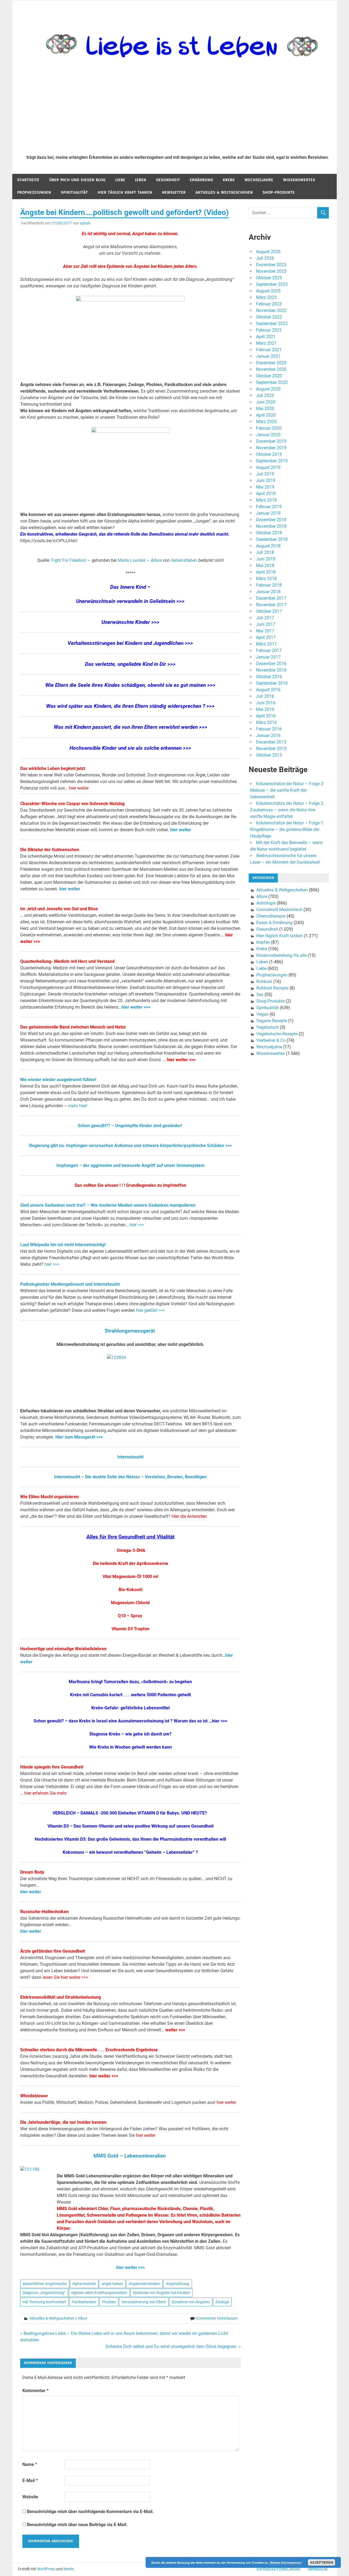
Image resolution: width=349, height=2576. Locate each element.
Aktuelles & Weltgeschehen (224, 192)
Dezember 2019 (271, 441)
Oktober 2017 (269, 611)
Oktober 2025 (269, 278)
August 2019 (268, 467)
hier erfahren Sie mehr (45, 1793)
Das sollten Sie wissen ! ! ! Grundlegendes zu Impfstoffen (130, 1185)
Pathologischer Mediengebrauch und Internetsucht (70, 1284)
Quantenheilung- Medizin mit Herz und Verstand (67, 961)
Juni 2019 (266, 480)
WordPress (46, 2569)
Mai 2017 (265, 631)
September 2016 (272, 683)
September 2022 (272, 324)
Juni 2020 (266, 402)
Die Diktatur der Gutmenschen (50, 850)
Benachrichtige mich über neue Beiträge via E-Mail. (77, 2525)
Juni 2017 (266, 624)
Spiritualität (74, 192)
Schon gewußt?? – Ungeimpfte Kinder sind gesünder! (130, 1126)
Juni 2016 (266, 703)
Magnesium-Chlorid (130, 1603)
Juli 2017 (265, 618)
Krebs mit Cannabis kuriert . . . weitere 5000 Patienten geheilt (130, 1695)
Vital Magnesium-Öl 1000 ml (130, 1577)
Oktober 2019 (269, 454)
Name (30, 2464)
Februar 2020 (269, 428)
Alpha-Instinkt (84, 2284)
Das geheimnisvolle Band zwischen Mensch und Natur (73, 1027)
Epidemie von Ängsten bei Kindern (162, 2293)
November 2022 (271, 310)
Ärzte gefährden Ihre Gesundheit (52, 1951)
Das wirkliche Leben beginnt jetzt (53, 768)
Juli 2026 (265, 258)
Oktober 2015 (269, 755)
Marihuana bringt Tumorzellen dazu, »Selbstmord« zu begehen (130, 1682)
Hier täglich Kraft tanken (125, 192)
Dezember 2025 (271, 265)
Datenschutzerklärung (279, 2569)
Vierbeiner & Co (271, 1040)
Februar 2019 (269, 507)
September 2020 (272, 382)
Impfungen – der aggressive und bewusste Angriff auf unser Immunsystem (130, 1165)
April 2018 (266, 572)
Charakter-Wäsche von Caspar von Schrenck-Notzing (72, 804)
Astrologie (266, 903)
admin (85, 223)
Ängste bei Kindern (145, 2284)
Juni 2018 (266, 559)
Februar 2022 (269, 330)
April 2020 (266, 415)
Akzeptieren (322, 2562)
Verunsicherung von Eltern (144, 2302)
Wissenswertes (299, 180)
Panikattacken (84, 2302)
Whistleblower (34, 2096)
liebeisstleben (185, 560)
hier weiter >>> (136, 1007)
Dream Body (32, 1872)
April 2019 (266, 494)
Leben (141, 180)
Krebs (229, 180)
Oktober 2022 (269, 317)
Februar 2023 (269, 304)
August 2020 (268, 389)
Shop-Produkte (279, 192)
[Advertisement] (178, 110)
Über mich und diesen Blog (77, 180)
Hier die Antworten (189, 1516)
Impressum (318, 2569)
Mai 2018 (265, 565)
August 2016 (268, 690)
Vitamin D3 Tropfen (130, 1629)
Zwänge (222, 2302)
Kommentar (35, 2391)
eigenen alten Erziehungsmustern (99, 2293)
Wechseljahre (259, 180)
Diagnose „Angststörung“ (44, 2293)
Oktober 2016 (269, 677)
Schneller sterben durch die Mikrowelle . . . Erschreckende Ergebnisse (89, 2050)
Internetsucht (130, 1457)
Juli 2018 (265, 552)
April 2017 (266, 637)
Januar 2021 (268, 356)
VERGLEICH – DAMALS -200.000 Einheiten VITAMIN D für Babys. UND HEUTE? (130, 1813)
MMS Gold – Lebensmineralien (130, 2156)
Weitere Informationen (286, 2563)
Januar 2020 (268, 435)
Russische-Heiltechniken (44, 1912)
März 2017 (266, 644)
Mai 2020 (265, 409)
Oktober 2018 (269, 533)
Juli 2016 (265, 696)
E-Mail (30, 2481)
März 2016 (266, 722)
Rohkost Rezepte (272, 988)
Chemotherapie (271, 916)
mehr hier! (78, 1106)
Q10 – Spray (130, 1616)
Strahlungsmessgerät (130, 1331)
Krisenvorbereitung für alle (282, 955)
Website (30, 2497)
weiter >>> (175, 2030)
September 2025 (272, 284)
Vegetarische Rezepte (277, 1034)
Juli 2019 (265, 474)
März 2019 (266, 500)
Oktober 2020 (269, 376)
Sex (260, 995)
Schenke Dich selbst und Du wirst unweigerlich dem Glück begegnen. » (173, 2346)
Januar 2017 (268, 657)
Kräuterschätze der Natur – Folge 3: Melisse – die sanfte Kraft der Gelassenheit (287, 790)
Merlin (69, 2569)
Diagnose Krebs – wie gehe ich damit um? (130, 1734)
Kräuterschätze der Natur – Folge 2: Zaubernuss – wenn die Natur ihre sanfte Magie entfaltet (287, 810)
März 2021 (266, 343)
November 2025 (271, 271)
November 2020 (271, 369)
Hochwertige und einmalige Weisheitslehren (63, 1649)
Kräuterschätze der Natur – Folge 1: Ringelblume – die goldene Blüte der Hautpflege (287, 829)
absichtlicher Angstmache (45, 2284)
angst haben (112, 2284)
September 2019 (272, 461)
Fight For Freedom (69, 560)
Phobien (109, 2302)
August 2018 (268, 546)
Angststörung (177, 2284)
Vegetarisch (268, 1027)
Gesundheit (168, 180)
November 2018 (271, 526)
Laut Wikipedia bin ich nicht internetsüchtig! (63, 1245)
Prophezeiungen (34, 192)
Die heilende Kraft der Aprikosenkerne (130, 1563)
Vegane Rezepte (272, 1021)
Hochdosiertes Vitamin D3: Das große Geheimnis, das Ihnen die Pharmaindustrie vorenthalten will (130, 1839)
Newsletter (174, 192)
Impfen (263, 942)
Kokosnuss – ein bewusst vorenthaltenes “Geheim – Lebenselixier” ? (130, 1852)
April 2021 (266, 337)
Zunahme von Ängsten (191, 2302)
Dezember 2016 (271, 664)
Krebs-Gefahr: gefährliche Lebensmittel (130, 1708)
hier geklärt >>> (150, 1310)
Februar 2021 (269, 350)
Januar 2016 (268, 735)
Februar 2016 (269, 729)
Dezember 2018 (271, 520)
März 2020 (266, 422)
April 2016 (266, 716)
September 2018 (272, 539)
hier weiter (79, 788)
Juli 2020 (265, 395)
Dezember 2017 (271, 598)
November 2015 (271, 749)
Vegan (262, 1014)
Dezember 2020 (271, 363)
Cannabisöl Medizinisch (279, 910)
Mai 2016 (265, 709)
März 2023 (266, 297)
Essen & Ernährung (274, 923)
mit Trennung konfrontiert (44, 2302)
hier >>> (137, 1225)
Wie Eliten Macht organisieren (49, 1497)
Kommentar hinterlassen (217, 2318)
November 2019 (271, 448)
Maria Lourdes (132, 560)
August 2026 (268, 252)
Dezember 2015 (271, 742)
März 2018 (266, 579)
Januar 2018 (268, 592)
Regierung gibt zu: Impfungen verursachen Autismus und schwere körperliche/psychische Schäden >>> (130, 1146)
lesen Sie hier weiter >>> (65, 1977)
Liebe (120, 180)
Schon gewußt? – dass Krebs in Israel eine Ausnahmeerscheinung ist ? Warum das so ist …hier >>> (130, 1721)
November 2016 (271, 670)
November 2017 (271, 605)
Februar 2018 (269, 585)
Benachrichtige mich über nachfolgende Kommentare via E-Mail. (90, 2512)
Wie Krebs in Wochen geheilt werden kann (130, 1747)
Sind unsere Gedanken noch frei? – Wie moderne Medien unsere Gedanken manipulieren (108, 1205)
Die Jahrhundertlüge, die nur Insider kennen (63, 2122)
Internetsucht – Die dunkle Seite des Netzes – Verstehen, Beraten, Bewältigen (130, 1477)
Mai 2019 (265, 487)
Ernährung (201, 180)
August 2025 (268, 291)
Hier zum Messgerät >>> (79, 1437)
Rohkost (264, 981)
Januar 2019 (268, 513)
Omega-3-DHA (131, 1550)
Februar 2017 (269, 650)
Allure (156, 560)
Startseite (28, 180)
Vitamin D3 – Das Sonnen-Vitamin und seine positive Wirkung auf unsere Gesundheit (130, 1826)
